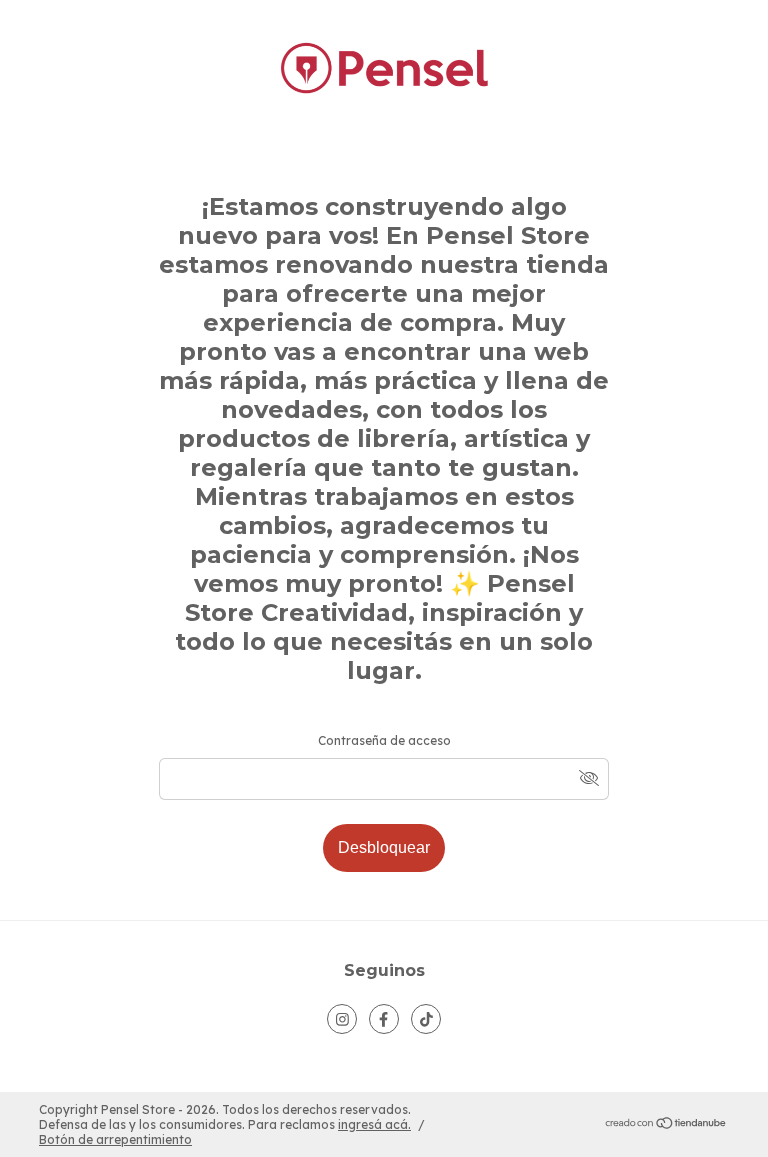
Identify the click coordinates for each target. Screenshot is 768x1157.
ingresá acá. (374, 1124)
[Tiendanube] (666, 1125)
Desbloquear (384, 847)
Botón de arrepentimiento (115, 1139)
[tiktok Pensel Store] (426, 1019)
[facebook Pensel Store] (384, 1019)
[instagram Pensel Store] (342, 1019)
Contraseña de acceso (384, 740)
